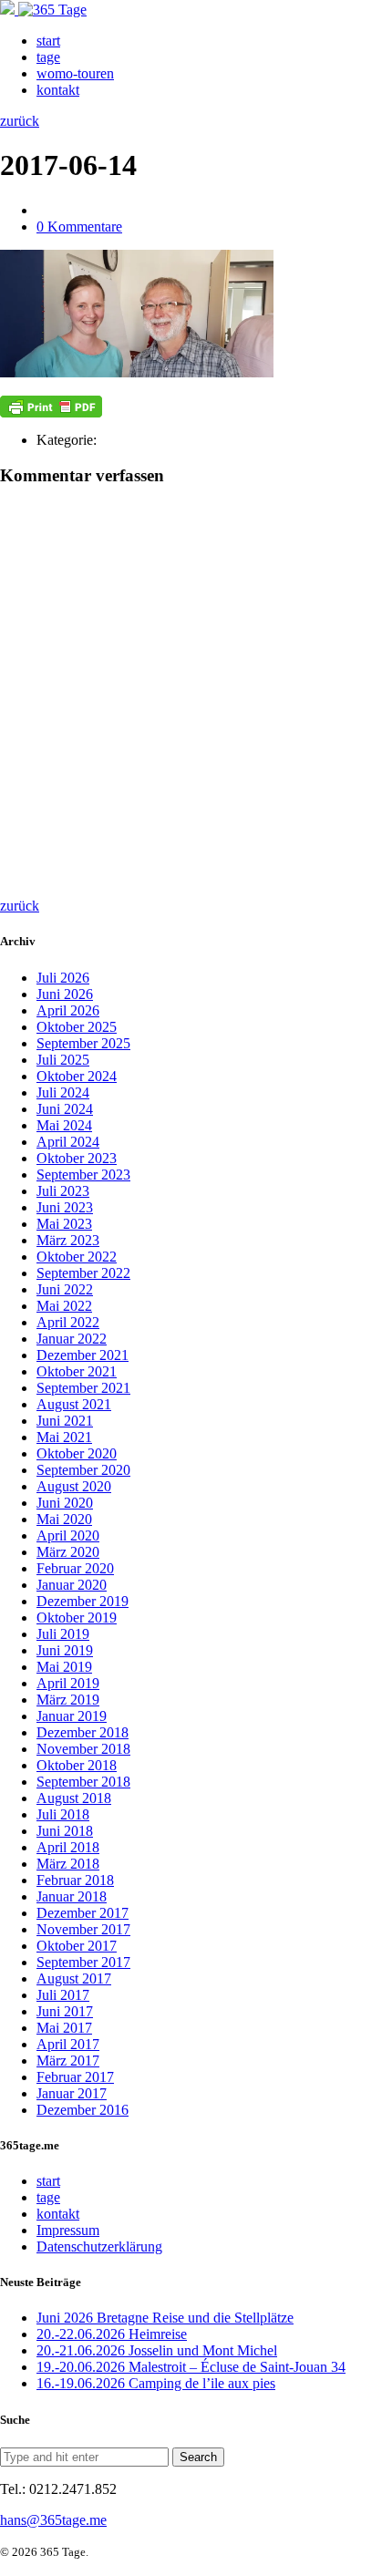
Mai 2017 (64, 2028)
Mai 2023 (64, 1224)
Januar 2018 (72, 1896)
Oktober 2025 (77, 1027)
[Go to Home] (43, 10)
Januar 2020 (72, 1585)
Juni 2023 (65, 1207)
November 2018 (83, 1749)
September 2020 (83, 1470)
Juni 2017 (65, 2011)
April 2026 (68, 1010)
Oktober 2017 (77, 1946)
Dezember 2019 (83, 1601)
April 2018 (68, 1847)
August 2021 (74, 1404)
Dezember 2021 (83, 1355)
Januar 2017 (72, 2093)
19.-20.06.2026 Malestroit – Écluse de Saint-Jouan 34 (191, 2367)
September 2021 (83, 1388)
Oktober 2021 (77, 1371)
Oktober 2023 (77, 1158)
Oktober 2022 (77, 1257)
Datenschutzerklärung (99, 2246)
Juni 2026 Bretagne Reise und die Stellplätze (165, 2318)
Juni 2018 (65, 1831)
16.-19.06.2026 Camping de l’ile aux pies (156, 2383)
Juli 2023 (63, 1191)
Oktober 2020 (77, 1453)
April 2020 (68, 1535)
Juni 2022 (65, 1289)
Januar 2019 (72, 1716)
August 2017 (74, 1978)
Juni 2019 (65, 1650)
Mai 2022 (64, 1306)
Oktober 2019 (77, 1618)
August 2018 (74, 1798)
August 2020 (74, 1486)
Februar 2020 (75, 1568)
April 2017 (68, 2044)
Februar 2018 (75, 1880)
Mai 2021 (64, 1437)
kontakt (58, 90)
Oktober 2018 (77, 1765)
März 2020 (68, 1552)
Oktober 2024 (77, 1076)
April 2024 (68, 1142)
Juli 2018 (63, 1814)
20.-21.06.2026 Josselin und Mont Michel (157, 2350)
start (48, 41)
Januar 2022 (72, 1339)
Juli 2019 (63, 1634)
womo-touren (75, 73)
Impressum (68, 2230)
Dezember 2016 (83, 2110)
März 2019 (68, 1700)
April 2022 (68, 1322)
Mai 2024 (64, 1125)
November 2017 (83, 1929)
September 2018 (83, 1782)
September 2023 (83, 1175)
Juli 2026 (63, 978)
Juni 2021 (65, 1421)
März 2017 (68, 2061)
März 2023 (68, 1240)
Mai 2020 (64, 1519)
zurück (20, 121)
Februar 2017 (75, 2077)
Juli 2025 (63, 1060)
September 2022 (83, 1273)
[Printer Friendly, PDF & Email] (51, 407)
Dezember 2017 (83, 1913)
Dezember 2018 (83, 1732)
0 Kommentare (79, 227)
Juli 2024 (63, 1092)
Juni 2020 (65, 1503)
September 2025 (83, 1043)
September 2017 (83, 1962)
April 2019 (68, 1683)
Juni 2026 (65, 994)
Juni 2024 (65, 1109)
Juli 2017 (63, 1995)
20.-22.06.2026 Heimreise (112, 2334)
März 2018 (68, 1864)
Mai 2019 (64, 1667)
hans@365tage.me (53, 2520)
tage (48, 57)
